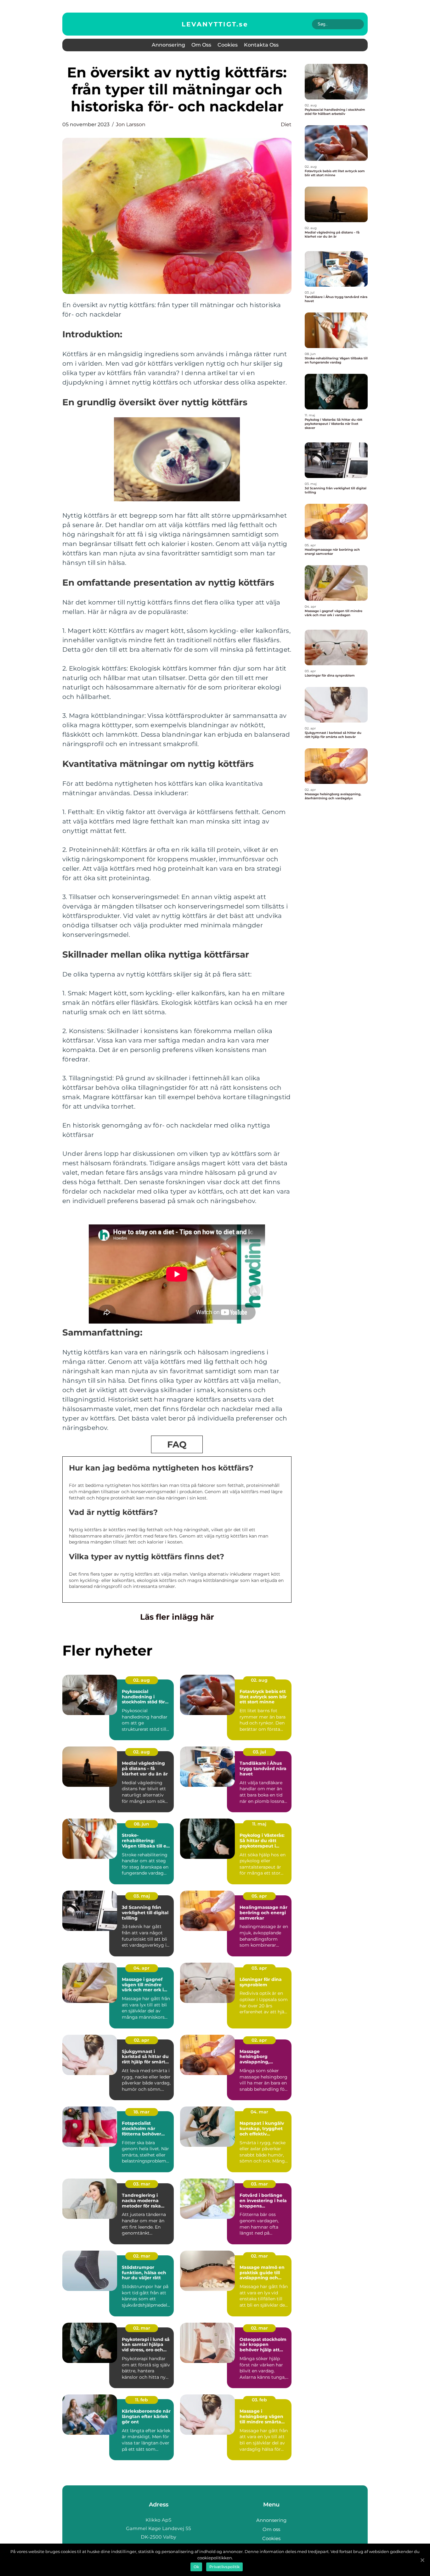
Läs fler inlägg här (177, 1617)
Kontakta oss (261, 45)
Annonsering (168, 45)
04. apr (141, 1968)
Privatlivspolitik (224, 2567)
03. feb (259, 2400)
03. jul (259, 1752)
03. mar (142, 2184)
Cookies (228, 45)
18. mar (141, 2112)
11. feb (141, 2400)
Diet (286, 124)
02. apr (141, 2040)
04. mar (259, 2112)
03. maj (142, 1896)
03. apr (259, 1968)
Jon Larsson (131, 124)
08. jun (141, 1824)
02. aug (141, 1680)
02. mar (142, 2256)
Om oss (201, 45)
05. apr (259, 1896)
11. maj (259, 1824)
